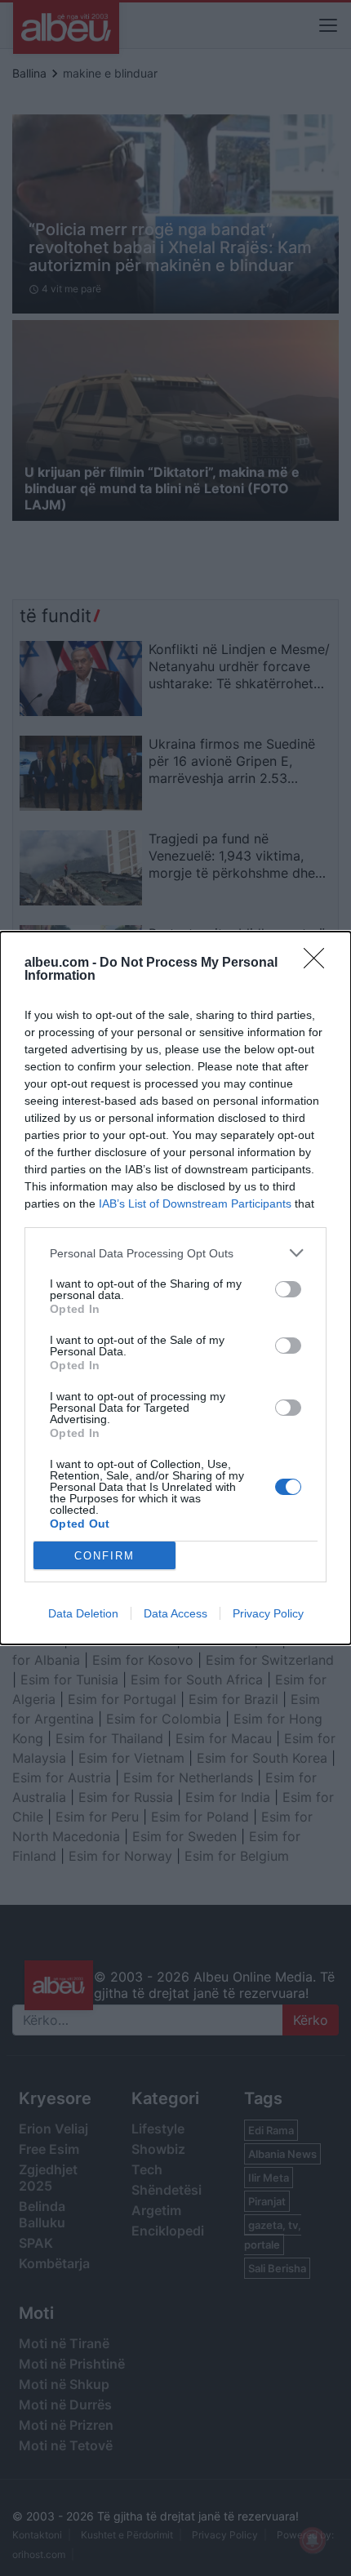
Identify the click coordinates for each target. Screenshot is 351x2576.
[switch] (288, 1289)
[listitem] (175, 1253)
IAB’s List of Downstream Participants (195, 1203)
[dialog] (175, 1288)
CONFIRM (104, 1556)
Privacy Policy (268, 1613)
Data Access (175, 1613)
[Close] (319, 963)
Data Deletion (83, 1613)
